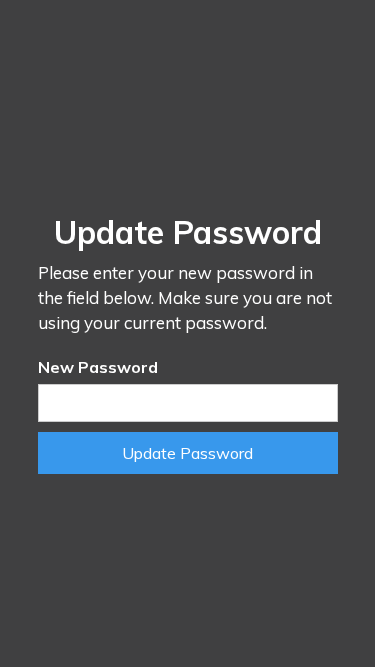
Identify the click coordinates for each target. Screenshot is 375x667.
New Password (98, 367)
